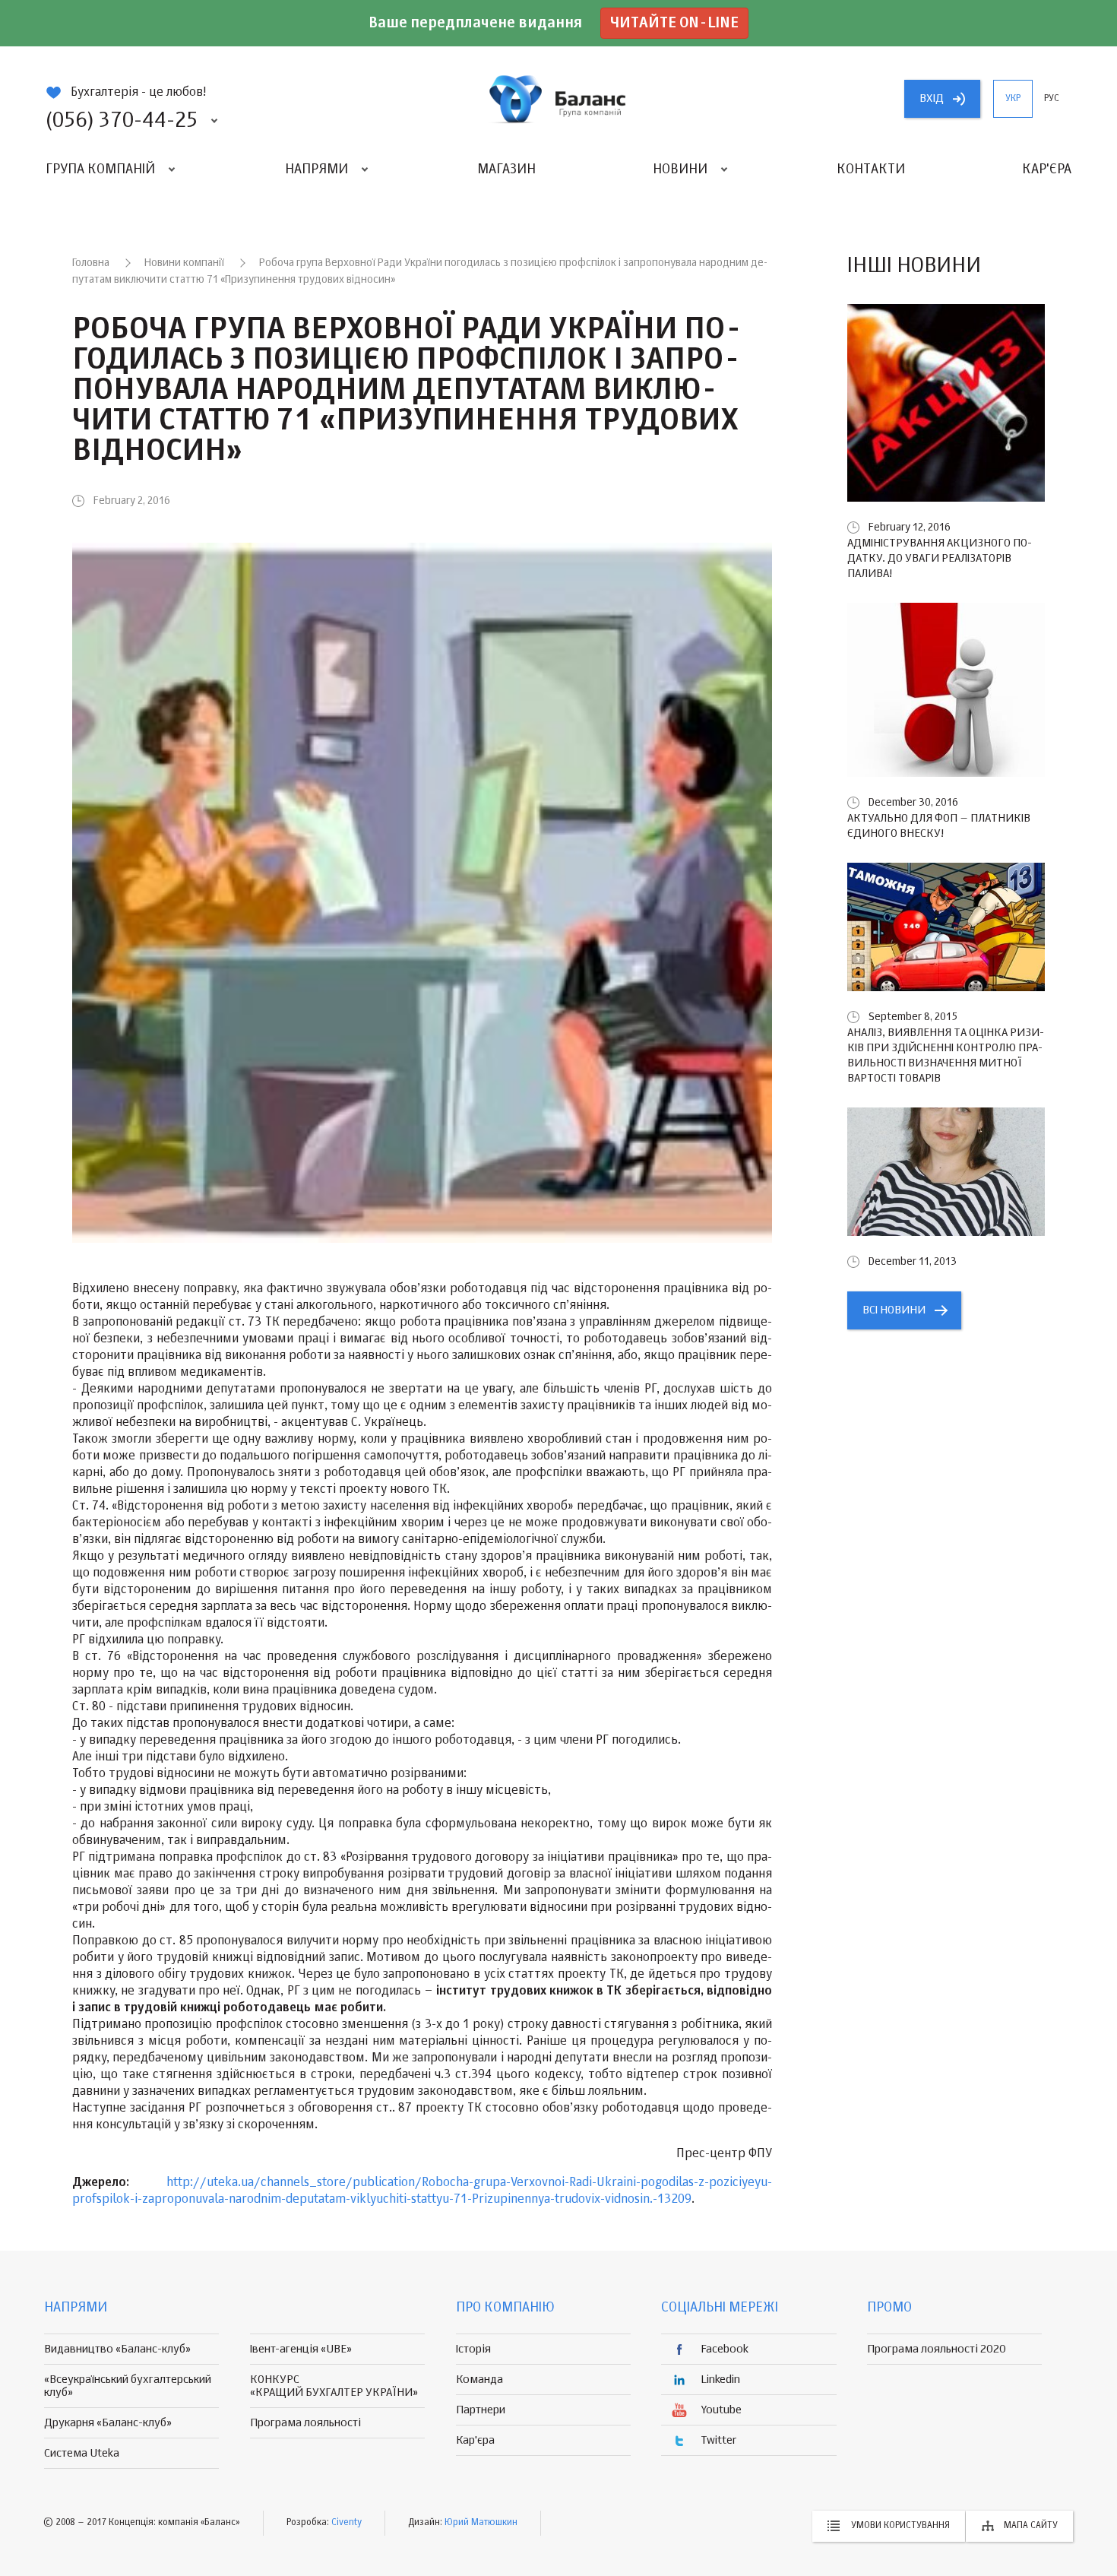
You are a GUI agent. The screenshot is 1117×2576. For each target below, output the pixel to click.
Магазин (506, 170)
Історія (473, 2349)
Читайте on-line (674, 23)
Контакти (871, 170)
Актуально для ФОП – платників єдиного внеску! (939, 826)
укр (1013, 99)
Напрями (316, 170)
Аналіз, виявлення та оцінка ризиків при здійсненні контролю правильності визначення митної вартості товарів (946, 1055)
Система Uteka (82, 2453)
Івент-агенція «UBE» (301, 2349)
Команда (479, 2380)
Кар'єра (1047, 170)
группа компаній (558, 99)
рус (1052, 99)
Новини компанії (184, 263)
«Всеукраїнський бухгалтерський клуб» (128, 2386)
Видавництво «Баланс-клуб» (117, 2349)
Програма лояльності (305, 2423)
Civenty (346, 2523)
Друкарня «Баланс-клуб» (108, 2423)
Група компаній (100, 170)
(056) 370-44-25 (122, 121)
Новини (680, 170)
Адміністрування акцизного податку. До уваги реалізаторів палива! (940, 558)
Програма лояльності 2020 (937, 2349)
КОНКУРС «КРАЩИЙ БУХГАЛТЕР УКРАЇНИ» (334, 2386)
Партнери (481, 2410)
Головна (91, 263)
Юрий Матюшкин (481, 2523)
